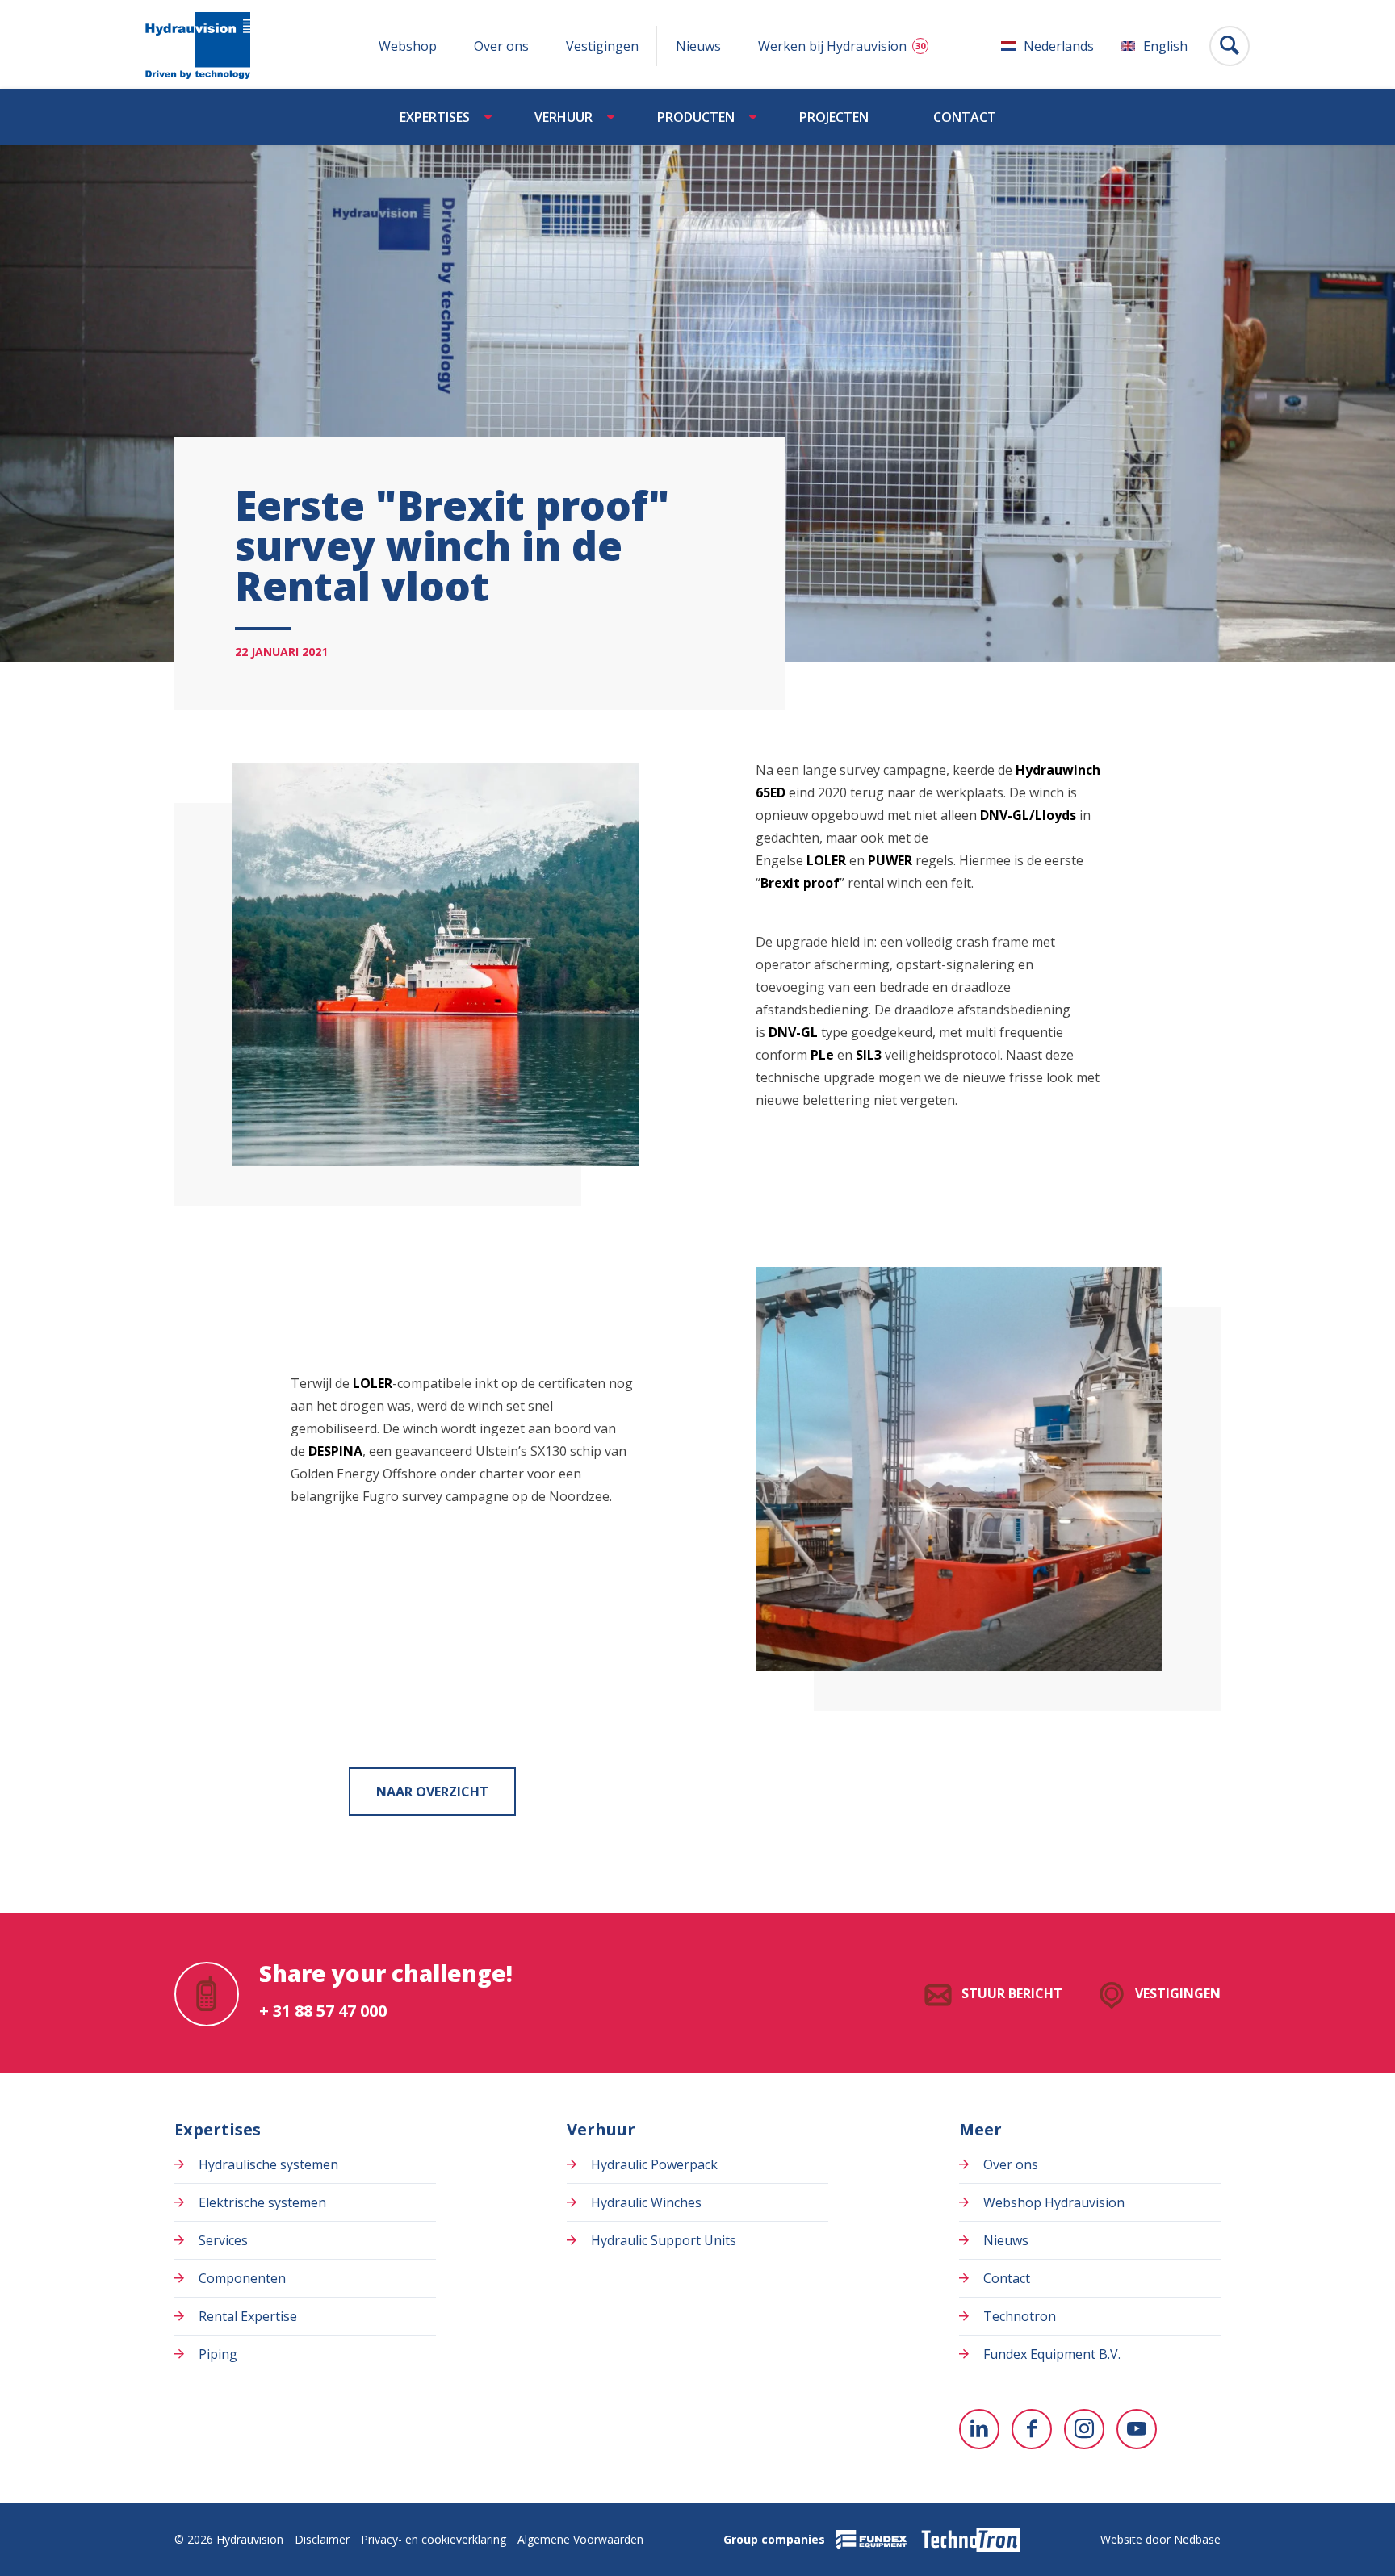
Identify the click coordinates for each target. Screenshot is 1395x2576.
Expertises (435, 117)
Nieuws (698, 46)
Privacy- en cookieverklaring (434, 2539)
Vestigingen (602, 46)
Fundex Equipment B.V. (1052, 2354)
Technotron (1020, 2316)
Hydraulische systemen (268, 2164)
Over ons (501, 46)
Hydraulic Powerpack (654, 2164)
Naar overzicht (432, 1792)
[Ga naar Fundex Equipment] (872, 2540)
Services (223, 2240)
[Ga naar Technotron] (970, 2540)
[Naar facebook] (1032, 2429)
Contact (965, 117)
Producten (696, 117)
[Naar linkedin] (979, 2429)
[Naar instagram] (1084, 2429)
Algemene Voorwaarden (580, 2539)
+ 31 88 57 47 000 (323, 2011)
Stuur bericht (1012, 1993)
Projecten (834, 117)
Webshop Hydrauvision (1054, 2202)
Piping (218, 2354)
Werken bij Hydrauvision (832, 46)
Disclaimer (322, 2539)
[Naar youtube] (1137, 2429)
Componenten (242, 2278)
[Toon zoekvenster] (1230, 46)
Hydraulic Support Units (664, 2240)
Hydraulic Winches (646, 2202)
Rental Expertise (248, 2316)
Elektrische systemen (262, 2202)
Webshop (408, 46)
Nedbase (1197, 2539)
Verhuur (563, 117)
